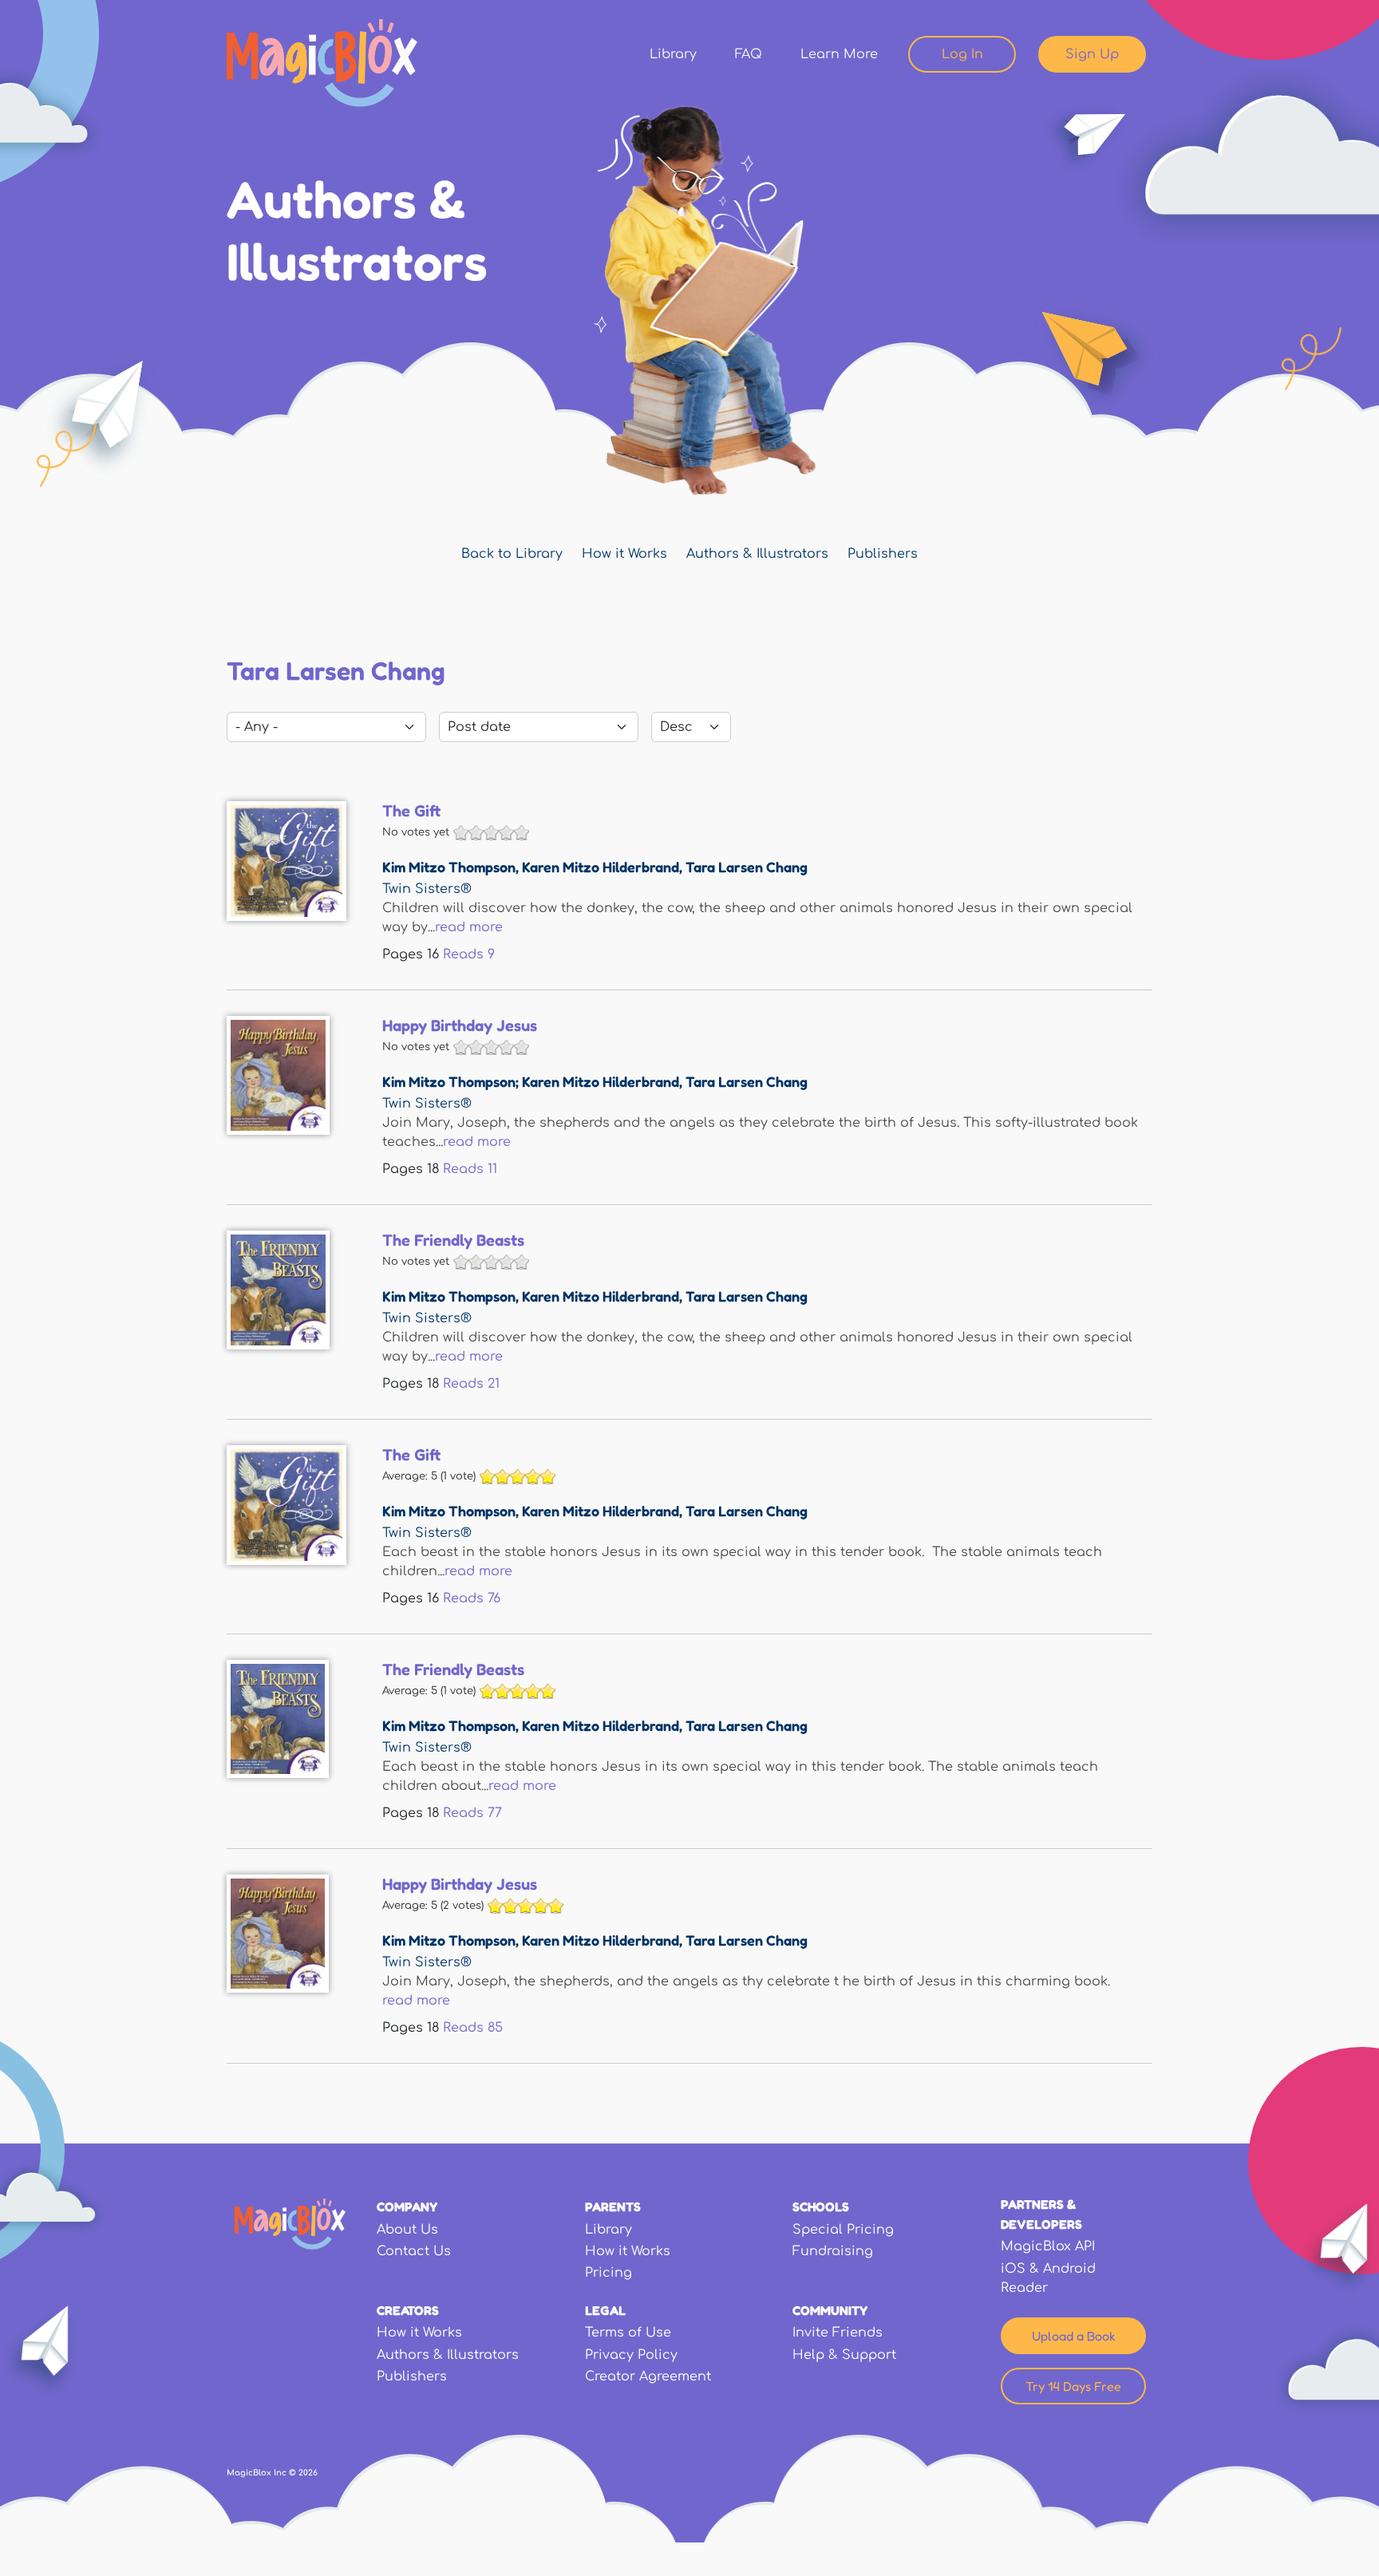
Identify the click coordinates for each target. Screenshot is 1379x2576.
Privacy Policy (631, 2355)
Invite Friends (838, 2333)
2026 (308, 2473)
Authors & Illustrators (757, 554)
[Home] (322, 63)
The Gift (411, 811)
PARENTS (613, 2207)
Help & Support (844, 2355)
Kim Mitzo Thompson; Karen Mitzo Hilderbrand (531, 1081)
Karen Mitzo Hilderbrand (601, 867)
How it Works (624, 554)
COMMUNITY (830, 2310)
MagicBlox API (1048, 2246)
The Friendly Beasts (453, 1240)
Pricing (608, 2273)
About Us (407, 2230)
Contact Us (414, 2251)
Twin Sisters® (427, 889)
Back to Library (512, 554)
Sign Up (1092, 54)
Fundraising (833, 2251)
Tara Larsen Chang (747, 867)
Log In (962, 54)
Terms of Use (628, 2333)
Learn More (839, 54)
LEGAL (605, 2310)
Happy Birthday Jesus (460, 1025)
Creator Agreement (648, 2376)
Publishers (883, 554)
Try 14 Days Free (1073, 2386)
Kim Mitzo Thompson (449, 867)
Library (673, 54)
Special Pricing (843, 2230)
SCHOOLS (821, 2207)
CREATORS (408, 2310)
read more (469, 927)
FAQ (749, 54)
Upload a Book (1074, 2336)
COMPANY (407, 2207)
